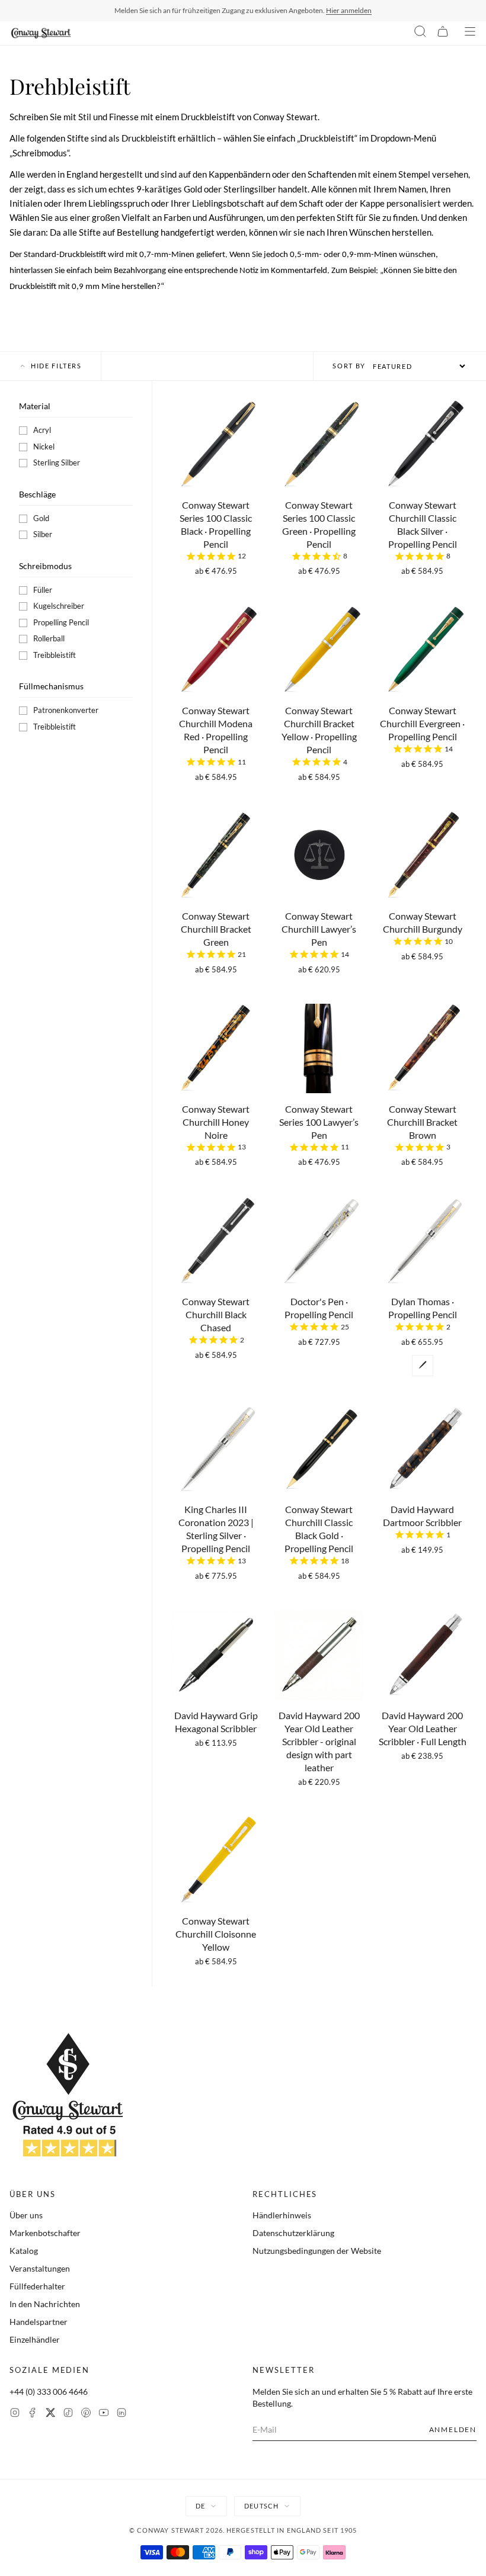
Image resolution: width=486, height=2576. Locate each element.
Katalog (24, 2251)
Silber (43, 534)
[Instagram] (15, 2414)
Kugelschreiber (59, 606)
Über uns (26, 2215)
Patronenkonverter (66, 710)
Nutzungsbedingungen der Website (317, 2251)
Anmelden (453, 2429)
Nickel (44, 447)
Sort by (349, 366)
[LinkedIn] (121, 2414)
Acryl (42, 430)
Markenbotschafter (45, 2233)
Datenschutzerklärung (293, 2233)
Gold (41, 518)
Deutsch (261, 2506)
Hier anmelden (349, 10)
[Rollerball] (423, 1366)
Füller (43, 590)
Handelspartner (39, 2322)
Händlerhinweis (282, 2215)
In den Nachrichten (45, 2304)
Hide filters (56, 366)
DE (200, 2506)
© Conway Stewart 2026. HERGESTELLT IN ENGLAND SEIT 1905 (243, 2530)
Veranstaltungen (40, 2268)
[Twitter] (50, 2414)
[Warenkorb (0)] (443, 33)
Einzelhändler (35, 2339)
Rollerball (49, 638)
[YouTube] (104, 2414)
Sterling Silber (57, 462)
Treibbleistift (55, 655)
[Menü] (470, 33)
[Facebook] (33, 2414)
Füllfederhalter (37, 2286)
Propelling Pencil (61, 622)
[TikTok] (68, 2414)
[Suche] (420, 33)
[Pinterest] (86, 2414)
